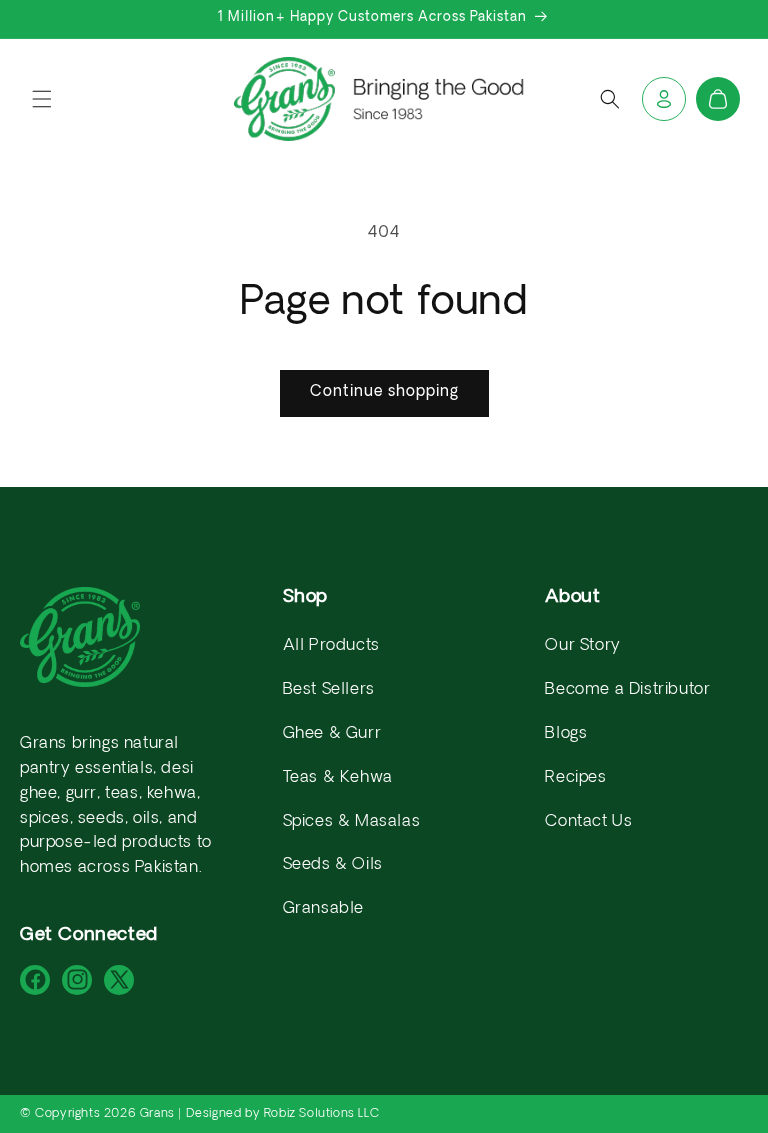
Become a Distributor (627, 690)
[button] (42, 99)
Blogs (566, 734)
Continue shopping (384, 392)
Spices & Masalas (352, 822)
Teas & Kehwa (338, 778)
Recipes (575, 778)
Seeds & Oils (333, 865)
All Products (331, 646)
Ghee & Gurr (332, 734)
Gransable (323, 909)
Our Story (582, 646)
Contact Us (588, 822)
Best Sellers (329, 690)
